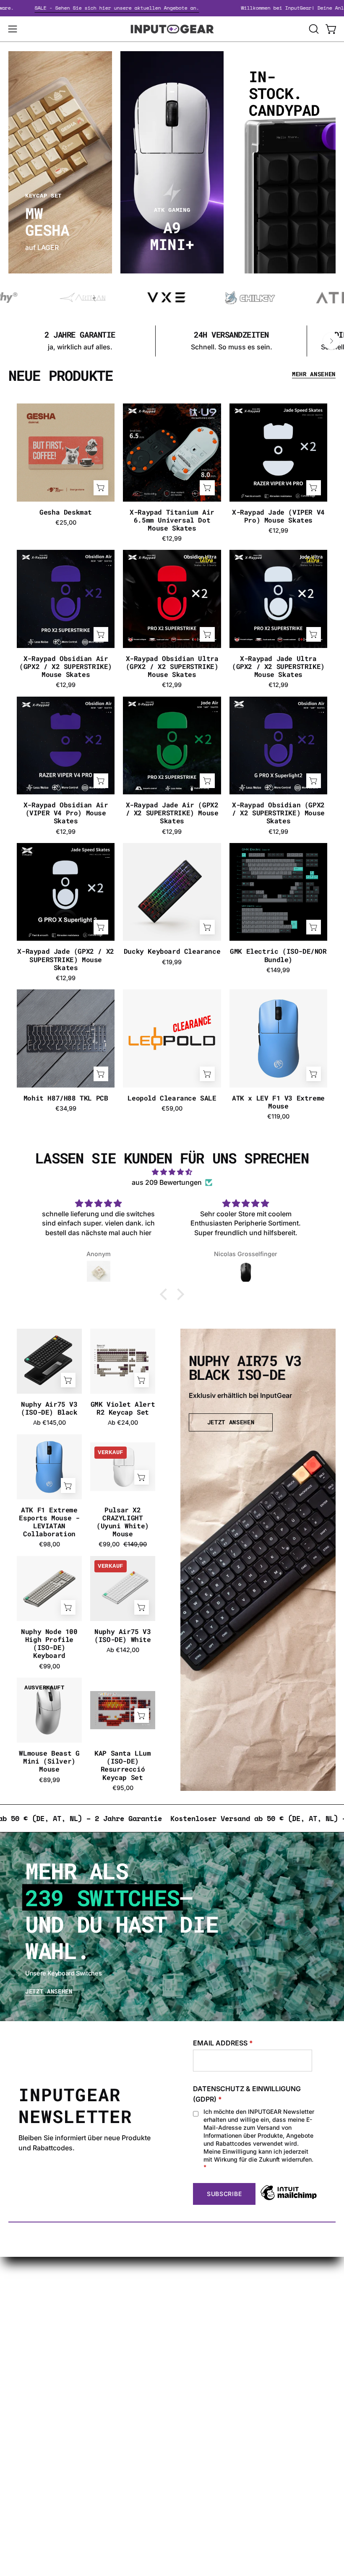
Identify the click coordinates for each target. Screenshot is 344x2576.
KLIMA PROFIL (203, 2302)
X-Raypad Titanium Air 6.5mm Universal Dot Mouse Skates (172, 520)
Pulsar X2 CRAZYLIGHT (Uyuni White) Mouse (123, 1522)
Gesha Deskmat (66, 512)
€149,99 (278, 970)
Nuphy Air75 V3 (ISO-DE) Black (49, 1408)
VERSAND (196, 2288)
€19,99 (172, 962)
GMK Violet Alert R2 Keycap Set (123, 1408)
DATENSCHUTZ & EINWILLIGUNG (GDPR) (247, 2094)
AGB (187, 2357)
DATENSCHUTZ (205, 2316)
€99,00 (50, 1666)
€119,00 (278, 1116)
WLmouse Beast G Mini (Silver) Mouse (49, 1761)
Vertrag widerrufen (38, 2472)
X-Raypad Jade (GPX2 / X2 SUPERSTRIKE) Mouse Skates (65, 959)
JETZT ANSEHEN (231, 1422)
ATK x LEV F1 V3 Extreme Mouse (278, 1102)
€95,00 (123, 1788)
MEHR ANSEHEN (314, 374)
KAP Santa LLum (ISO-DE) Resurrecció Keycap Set (122, 1765)
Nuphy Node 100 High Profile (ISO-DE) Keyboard (49, 1643)
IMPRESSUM (201, 2330)
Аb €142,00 (123, 1650)
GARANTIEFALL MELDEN (48, 2416)
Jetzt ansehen (49, 1992)
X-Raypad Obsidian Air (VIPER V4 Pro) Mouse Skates (66, 813)
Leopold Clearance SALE (172, 1098)
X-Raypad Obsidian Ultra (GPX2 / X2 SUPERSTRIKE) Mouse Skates (172, 666)
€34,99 (66, 1108)
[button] (313, 29)
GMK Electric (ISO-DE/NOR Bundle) (278, 955)
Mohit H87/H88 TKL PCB (66, 1098)
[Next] (331, 341)
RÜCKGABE (199, 2344)
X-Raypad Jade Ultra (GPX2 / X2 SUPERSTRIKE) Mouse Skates (278, 666)
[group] (172, 341)
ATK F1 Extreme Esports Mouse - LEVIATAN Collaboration (49, 1522)
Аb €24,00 (123, 1423)
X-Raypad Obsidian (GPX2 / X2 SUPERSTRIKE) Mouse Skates (278, 813)
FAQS (17, 2430)
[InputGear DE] (172, 29)
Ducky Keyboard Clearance (172, 951)
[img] (172, 1172)
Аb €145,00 (50, 1423)
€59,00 (172, 1108)
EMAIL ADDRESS (223, 2043)
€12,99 (172, 539)
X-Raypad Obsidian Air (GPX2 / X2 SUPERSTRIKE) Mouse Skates (66, 666)
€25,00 (66, 523)
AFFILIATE (24, 2444)
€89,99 (50, 1780)
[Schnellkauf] (207, 927)
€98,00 (50, 1544)
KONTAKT (24, 2402)
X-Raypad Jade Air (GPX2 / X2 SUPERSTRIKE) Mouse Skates (172, 813)
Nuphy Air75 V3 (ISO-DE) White (122, 1635)
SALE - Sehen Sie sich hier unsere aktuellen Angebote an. (158, 8)
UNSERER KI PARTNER (44, 2458)
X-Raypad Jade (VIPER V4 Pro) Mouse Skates (278, 516)
